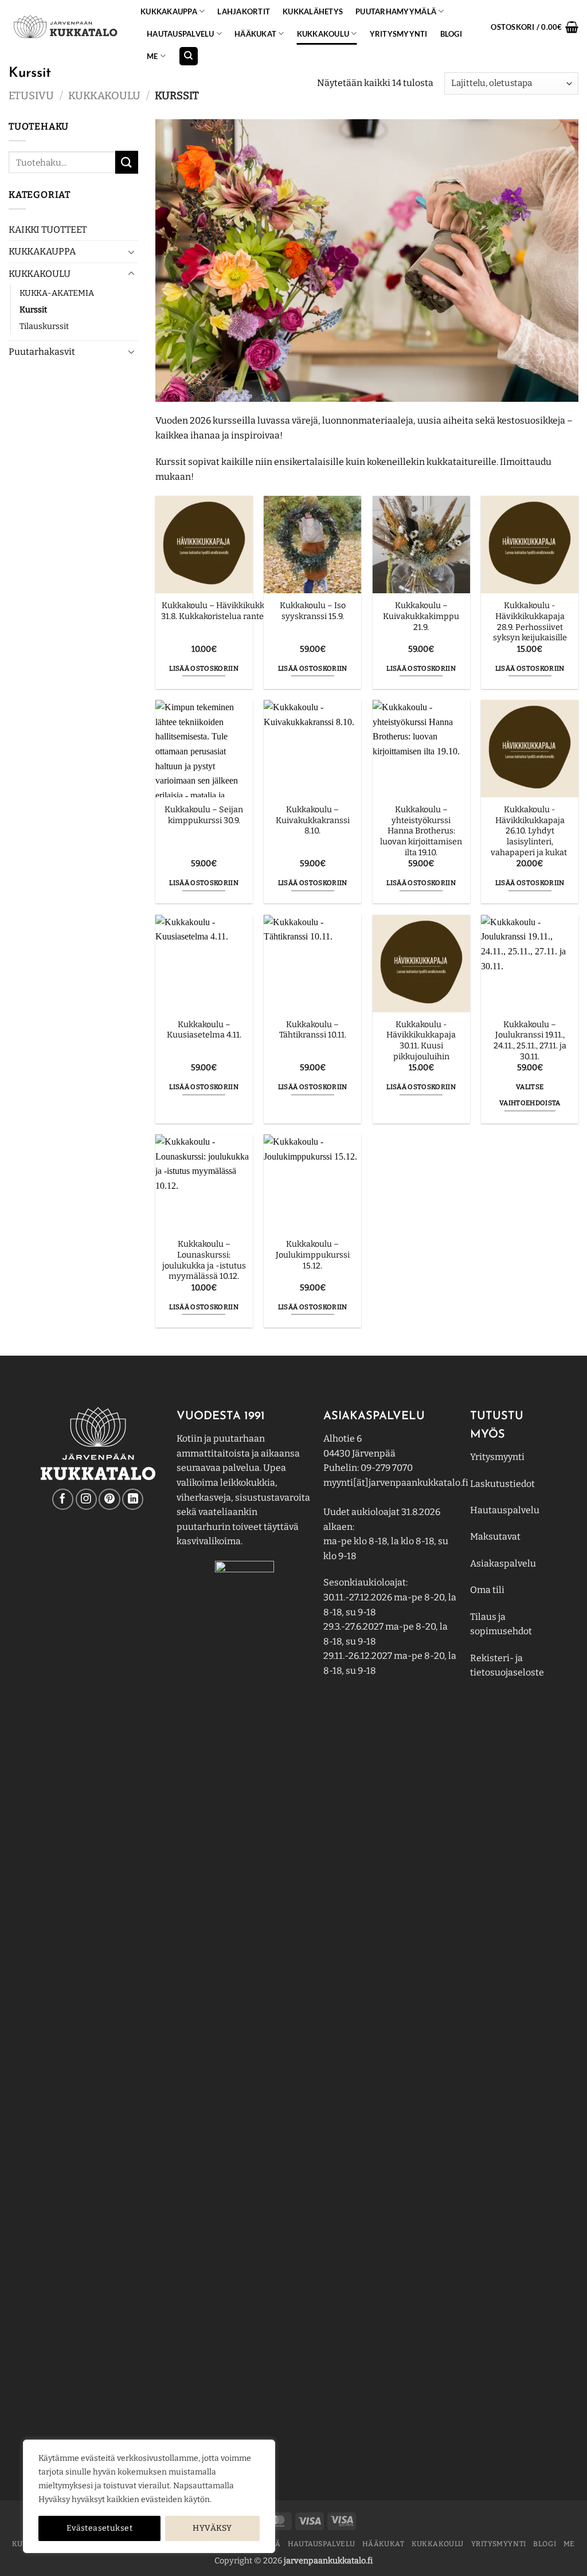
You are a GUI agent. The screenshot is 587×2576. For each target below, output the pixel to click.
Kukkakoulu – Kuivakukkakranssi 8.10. (313, 820)
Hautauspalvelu (181, 34)
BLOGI (451, 34)
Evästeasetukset (99, 2528)
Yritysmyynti (497, 1457)
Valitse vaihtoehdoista (530, 1095)
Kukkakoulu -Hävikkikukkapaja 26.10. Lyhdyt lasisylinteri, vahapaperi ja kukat (530, 831)
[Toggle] (131, 252)
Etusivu (31, 96)
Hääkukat (255, 34)
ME (152, 56)
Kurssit (33, 310)
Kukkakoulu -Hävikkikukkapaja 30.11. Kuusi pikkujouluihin (421, 1041)
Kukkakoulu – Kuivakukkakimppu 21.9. (421, 616)
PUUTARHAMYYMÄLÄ (396, 11)
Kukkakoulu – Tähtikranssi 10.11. (313, 1030)
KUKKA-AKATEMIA (57, 293)
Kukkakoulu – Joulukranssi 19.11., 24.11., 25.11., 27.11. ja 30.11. (530, 1041)
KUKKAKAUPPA (169, 11)
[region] (149, 2496)
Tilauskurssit (44, 326)
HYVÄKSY (212, 2528)
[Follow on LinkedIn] (133, 1499)
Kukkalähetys (313, 11)
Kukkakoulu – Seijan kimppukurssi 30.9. (204, 815)
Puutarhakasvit (42, 352)
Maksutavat (495, 1536)
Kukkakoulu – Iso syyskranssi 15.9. (313, 611)
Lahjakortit (244, 11)
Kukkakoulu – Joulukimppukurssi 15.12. (313, 1255)
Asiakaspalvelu (503, 1563)
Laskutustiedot (502, 1484)
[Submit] (127, 162)
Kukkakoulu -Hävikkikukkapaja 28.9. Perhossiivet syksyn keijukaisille (530, 622)
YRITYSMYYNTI (399, 34)
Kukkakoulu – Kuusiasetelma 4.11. (204, 1030)
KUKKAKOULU (323, 34)
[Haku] (189, 56)
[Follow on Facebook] (63, 1499)
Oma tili (487, 1590)
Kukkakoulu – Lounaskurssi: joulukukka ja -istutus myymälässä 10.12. (204, 1260)
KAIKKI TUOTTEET (48, 230)
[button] (535, 27)
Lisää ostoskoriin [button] (204, 668)
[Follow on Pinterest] (109, 1499)
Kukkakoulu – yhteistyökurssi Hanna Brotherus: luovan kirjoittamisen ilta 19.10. (421, 831)
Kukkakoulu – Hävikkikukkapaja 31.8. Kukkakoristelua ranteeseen (224, 611)
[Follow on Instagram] (86, 1499)
